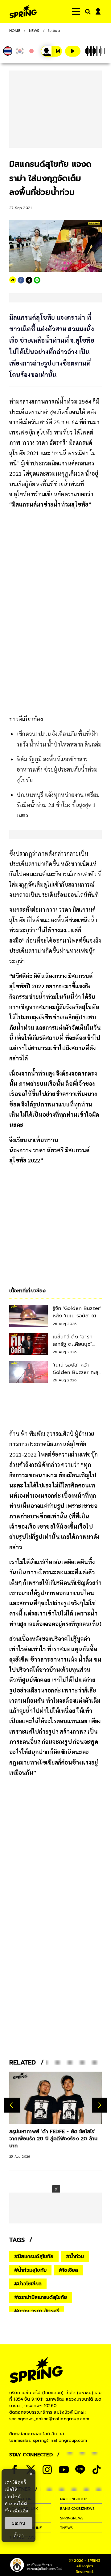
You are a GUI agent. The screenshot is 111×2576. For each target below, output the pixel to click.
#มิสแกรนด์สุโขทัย (34, 2257)
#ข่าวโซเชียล (28, 2284)
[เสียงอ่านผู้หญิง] (51, 51)
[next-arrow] (100, 2105)
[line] (37, 280)
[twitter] (29, 280)
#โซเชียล (68, 2270)
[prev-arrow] (12, 2105)
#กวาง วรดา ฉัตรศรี (37, 2311)
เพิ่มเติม (21, 2511)
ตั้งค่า (19, 2535)
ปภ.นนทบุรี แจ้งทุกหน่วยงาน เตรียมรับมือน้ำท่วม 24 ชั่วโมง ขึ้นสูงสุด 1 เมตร (58, 805)
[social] (47, 2470)
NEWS (34, 31)
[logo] (23, 12)
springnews (72, 2518)
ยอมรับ (18, 2523)
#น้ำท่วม (75, 2257)
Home (15, 31)
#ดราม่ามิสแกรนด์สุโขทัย (41, 2297)
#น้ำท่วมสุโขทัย (30, 2270)
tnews (66, 2528)
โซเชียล (54, 31)
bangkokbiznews (77, 2509)
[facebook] (21, 280)
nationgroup (74, 2499)
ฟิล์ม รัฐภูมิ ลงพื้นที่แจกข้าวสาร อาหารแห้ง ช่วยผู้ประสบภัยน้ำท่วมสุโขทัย (57, 769)
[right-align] (87, 12)
